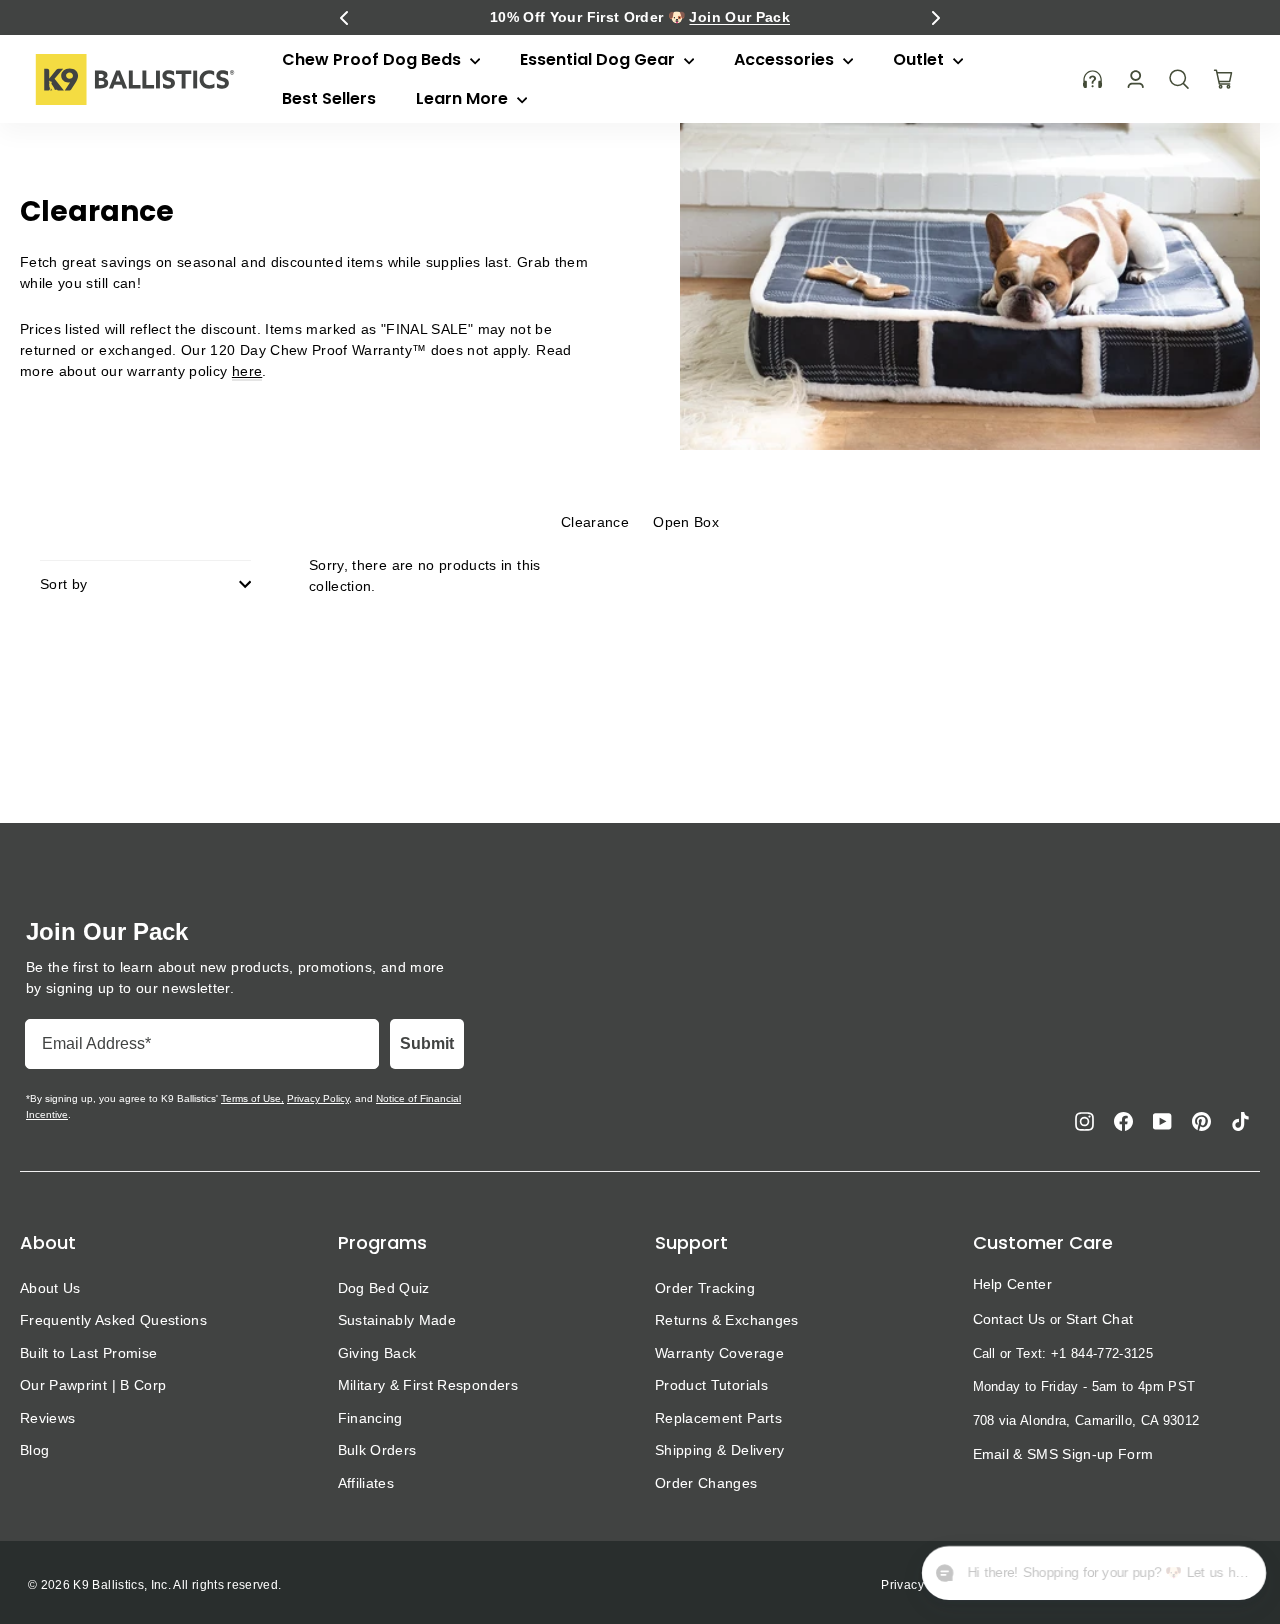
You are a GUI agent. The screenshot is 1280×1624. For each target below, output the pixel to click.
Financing (370, 1418)
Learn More (464, 98)
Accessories (786, 59)
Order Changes (706, 1483)
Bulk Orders (377, 1450)
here (247, 371)
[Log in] (1135, 79)
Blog (34, 1450)
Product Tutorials (711, 1385)
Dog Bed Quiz (384, 1288)
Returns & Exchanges (727, 1320)
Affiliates (366, 1483)
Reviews (47, 1418)
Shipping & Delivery (720, 1450)
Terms (961, 1585)
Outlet (920, 59)
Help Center (1013, 1284)
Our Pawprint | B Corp (93, 1385)
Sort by (63, 584)
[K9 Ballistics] (135, 79)
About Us (50, 1288)
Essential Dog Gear (599, 59)
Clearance (595, 522)
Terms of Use (251, 1098)
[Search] (1179, 79)
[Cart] (1223, 79)
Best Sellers (329, 98)
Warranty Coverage (719, 1353)
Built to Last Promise (88, 1353)
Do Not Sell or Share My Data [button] (1175, 1585)
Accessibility (1035, 1585)
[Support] (1093, 79)
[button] (344, 18)
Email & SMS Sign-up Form (1063, 1454)
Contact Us (1009, 1319)
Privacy (902, 1585)
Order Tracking (705, 1288)
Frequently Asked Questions (113, 1320)
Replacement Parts (718, 1418)
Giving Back (377, 1353)
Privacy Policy (318, 1098)
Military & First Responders (428, 1385)
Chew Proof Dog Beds (373, 59)
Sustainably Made (397, 1320)
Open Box (686, 522)
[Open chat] (1236, 1575)
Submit (427, 1043)
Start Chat (1099, 1319)
